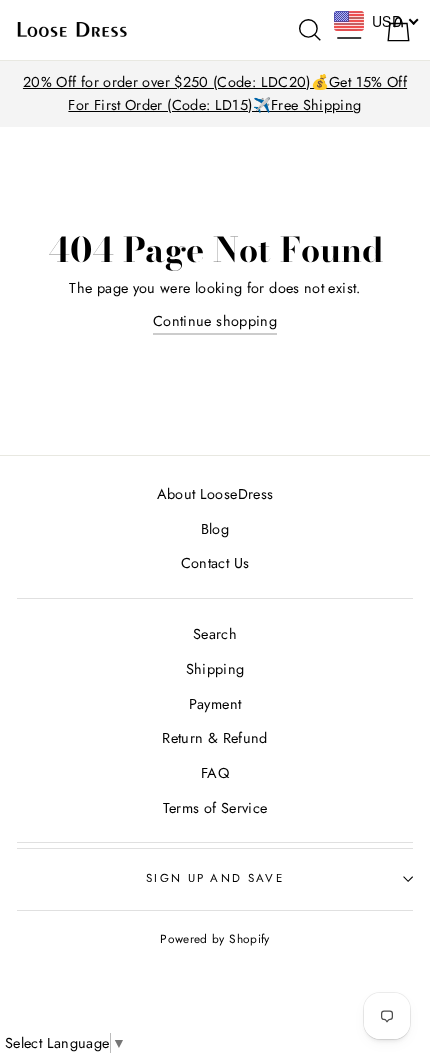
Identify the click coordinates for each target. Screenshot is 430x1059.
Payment (215, 704)
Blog (215, 529)
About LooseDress (215, 494)
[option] (215, 94)
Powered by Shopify (215, 938)
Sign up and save (215, 878)
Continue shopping (215, 321)
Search (215, 634)
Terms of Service (215, 808)
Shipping (215, 669)
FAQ (215, 773)
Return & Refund (214, 738)
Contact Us (215, 563)
